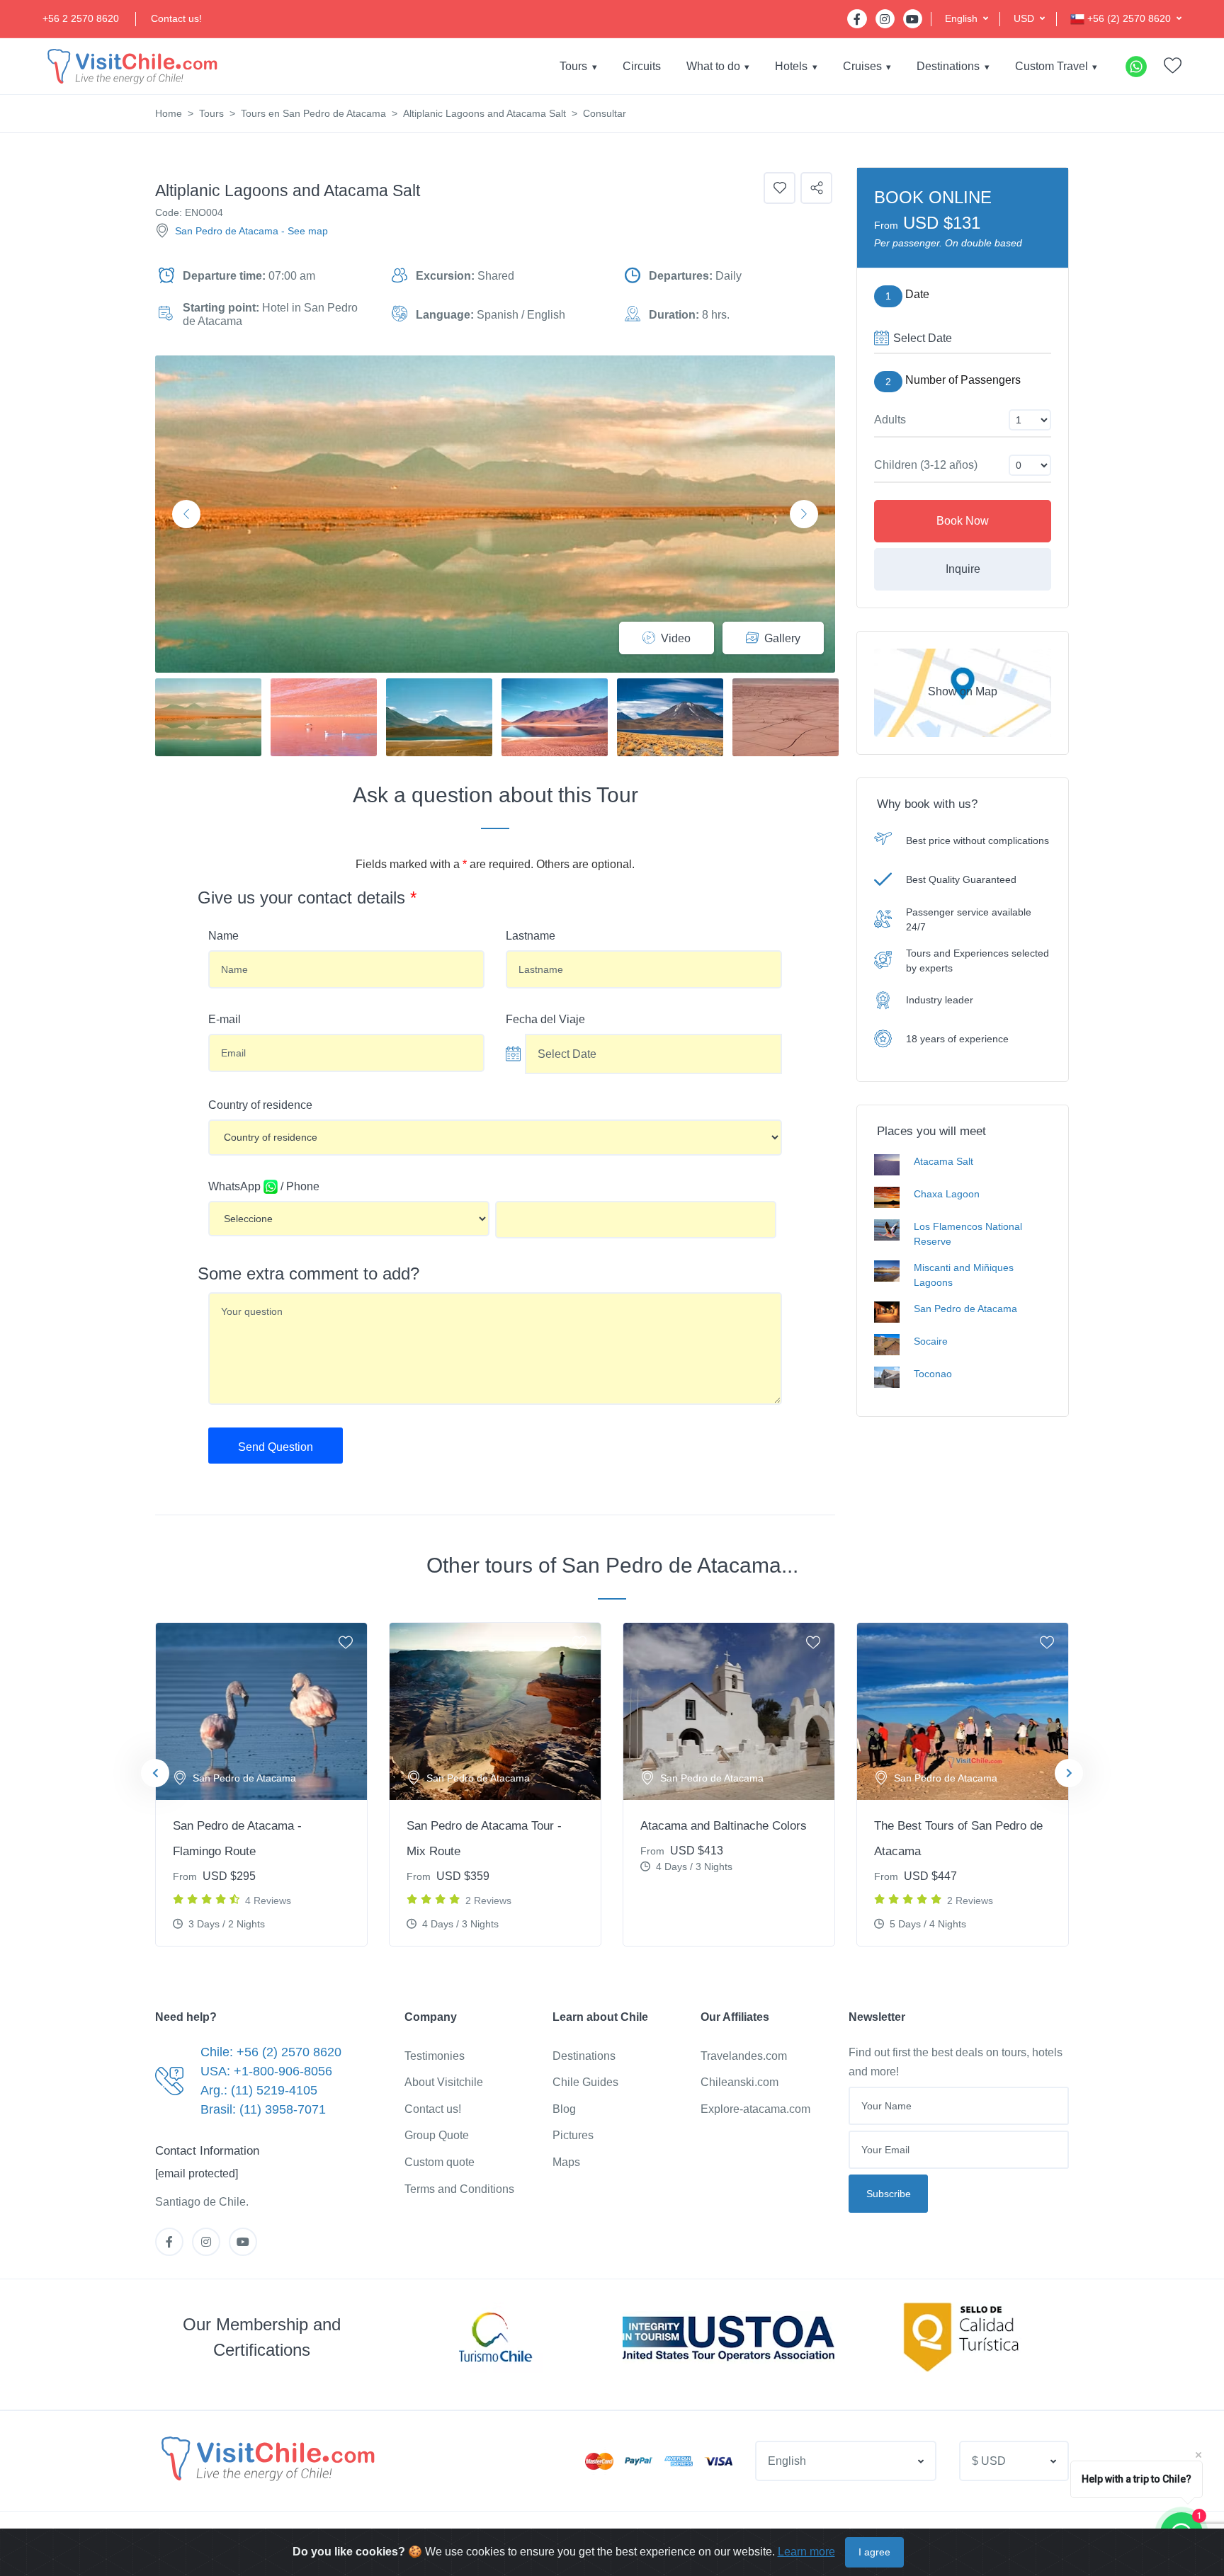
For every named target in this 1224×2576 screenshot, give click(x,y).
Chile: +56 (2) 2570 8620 (271, 2052)
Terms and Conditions (459, 2189)
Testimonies (435, 2056)
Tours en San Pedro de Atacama (313, 113)
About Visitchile (444, 2082)
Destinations (948, 66)
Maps (566, 2162)
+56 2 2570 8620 (81, 18)
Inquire (963, 569)
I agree (874, 2552)
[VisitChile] (131, 66)
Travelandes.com (744, 2056)
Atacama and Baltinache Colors (724, 1826)
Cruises (862, 66)
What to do (713, 66)
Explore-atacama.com (755, 2109)
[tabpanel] (261, 1784)
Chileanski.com (739, 2082)
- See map (305, 231)
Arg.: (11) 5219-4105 (259, 2090)
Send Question (276, 1447)
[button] (967, 19)
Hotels (791, 66)
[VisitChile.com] (266, 2458)
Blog (564, 2109)
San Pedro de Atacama (227, 231)
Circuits (642, 66)
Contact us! (176, 18)
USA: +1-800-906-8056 (266, 2071)
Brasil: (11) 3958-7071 (263, 2109)
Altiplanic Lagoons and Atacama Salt (484, 113)
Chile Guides (585, 2082)
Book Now (963, 521)
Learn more (806, 2552)
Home (169, 113)
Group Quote (437, 2135)
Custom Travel (1052, 66)
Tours (573, 66)
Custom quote (440, 2162)
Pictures (573, 2135)
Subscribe (889, 2194)
